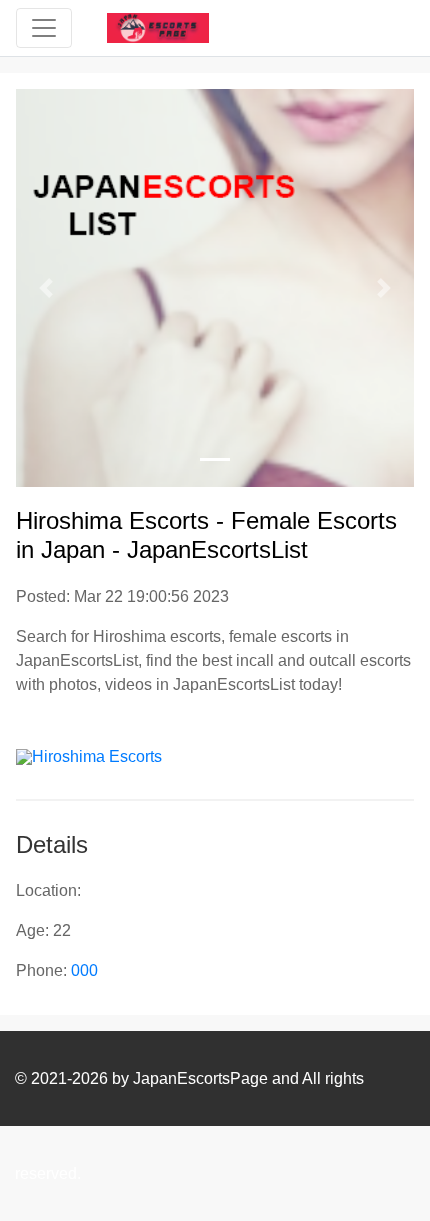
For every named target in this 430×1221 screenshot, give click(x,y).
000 (84, 970)
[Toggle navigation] (44, 28)
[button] (46, 288)
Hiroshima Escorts (97, 756)
